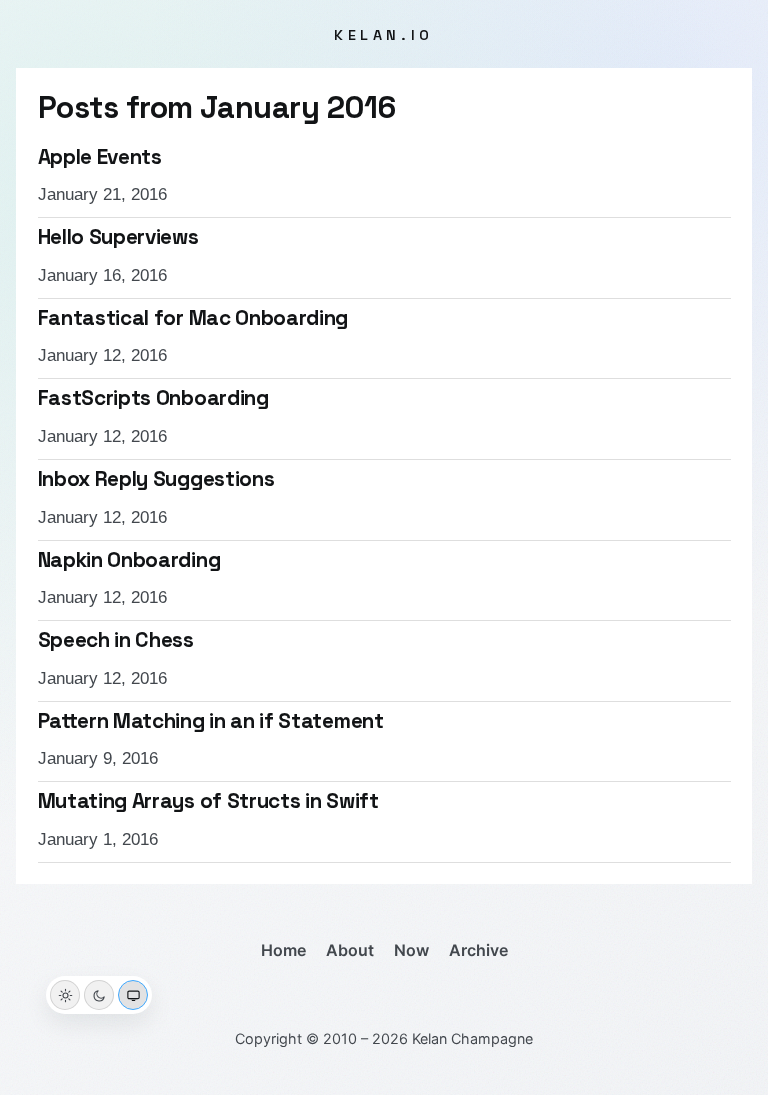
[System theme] (133, 995)
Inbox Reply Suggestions (156, 479)
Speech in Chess (116, 640)
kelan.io (384, 35)
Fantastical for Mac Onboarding (193, 318)
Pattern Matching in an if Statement (211, 721)
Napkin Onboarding (129, 560)
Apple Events (100, 157)
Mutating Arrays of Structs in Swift (208, 801)
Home (283, 950)
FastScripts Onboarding (153, 398)
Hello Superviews (118, 237)
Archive (478, 950)
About (350, 950)
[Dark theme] (99, 995)
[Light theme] (65, 995)
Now (411, 950)
